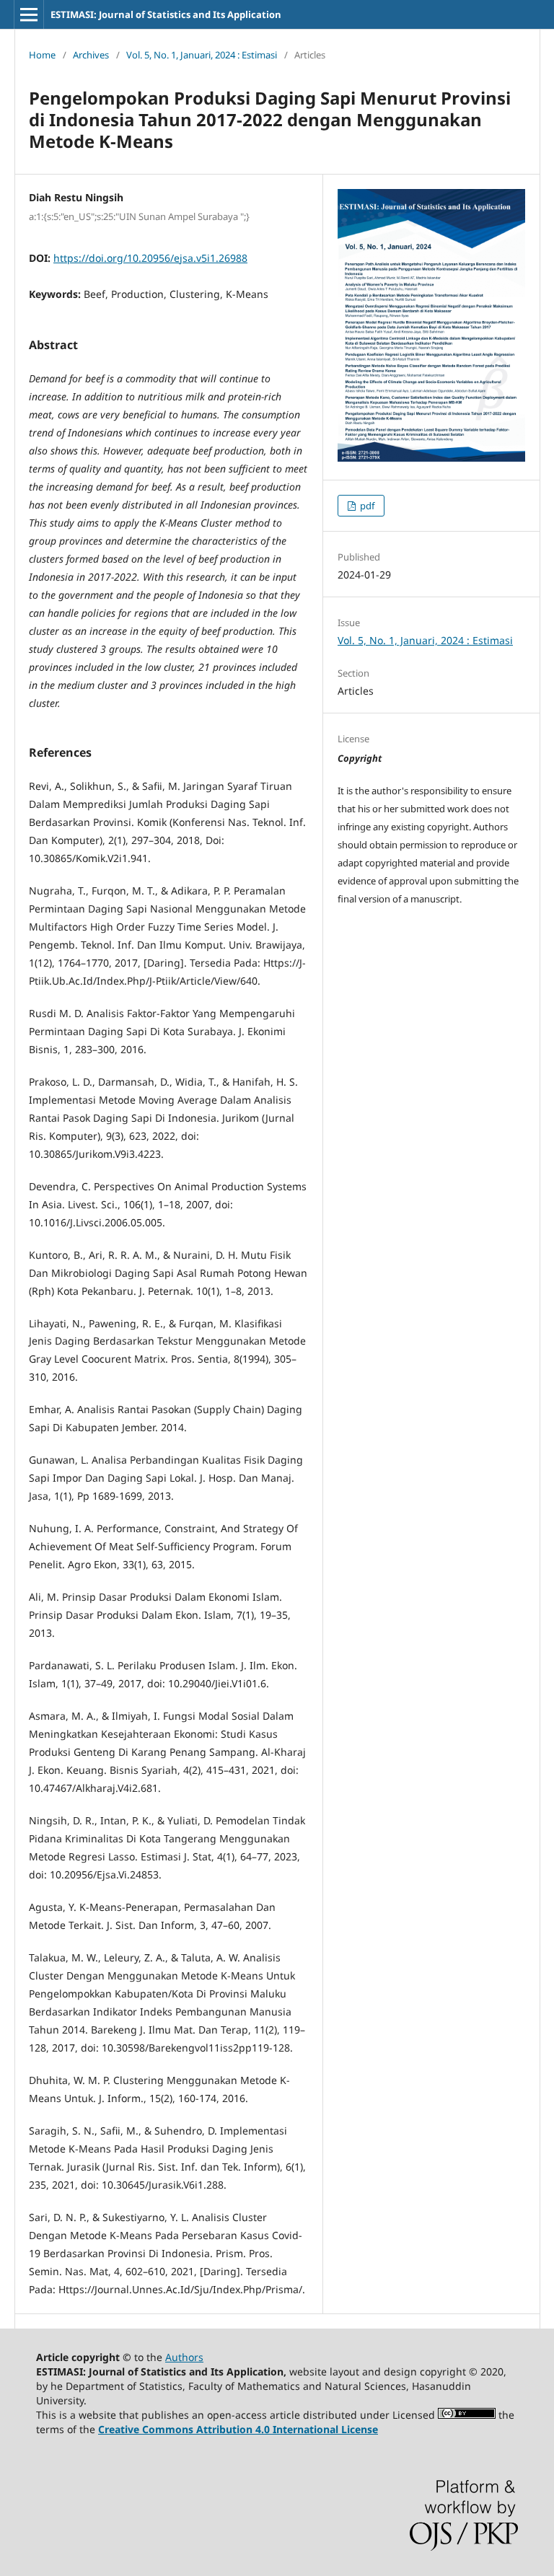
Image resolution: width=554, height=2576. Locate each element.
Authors (184, 2357)
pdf (366, 506)
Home (42, 55)
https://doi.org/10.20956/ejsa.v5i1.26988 (150, 258)
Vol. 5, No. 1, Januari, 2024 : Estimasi (202, 55)
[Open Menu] (29, 14)
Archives (91, 55)
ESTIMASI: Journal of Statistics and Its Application (166, 14)
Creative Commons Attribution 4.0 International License (238, 2429)
